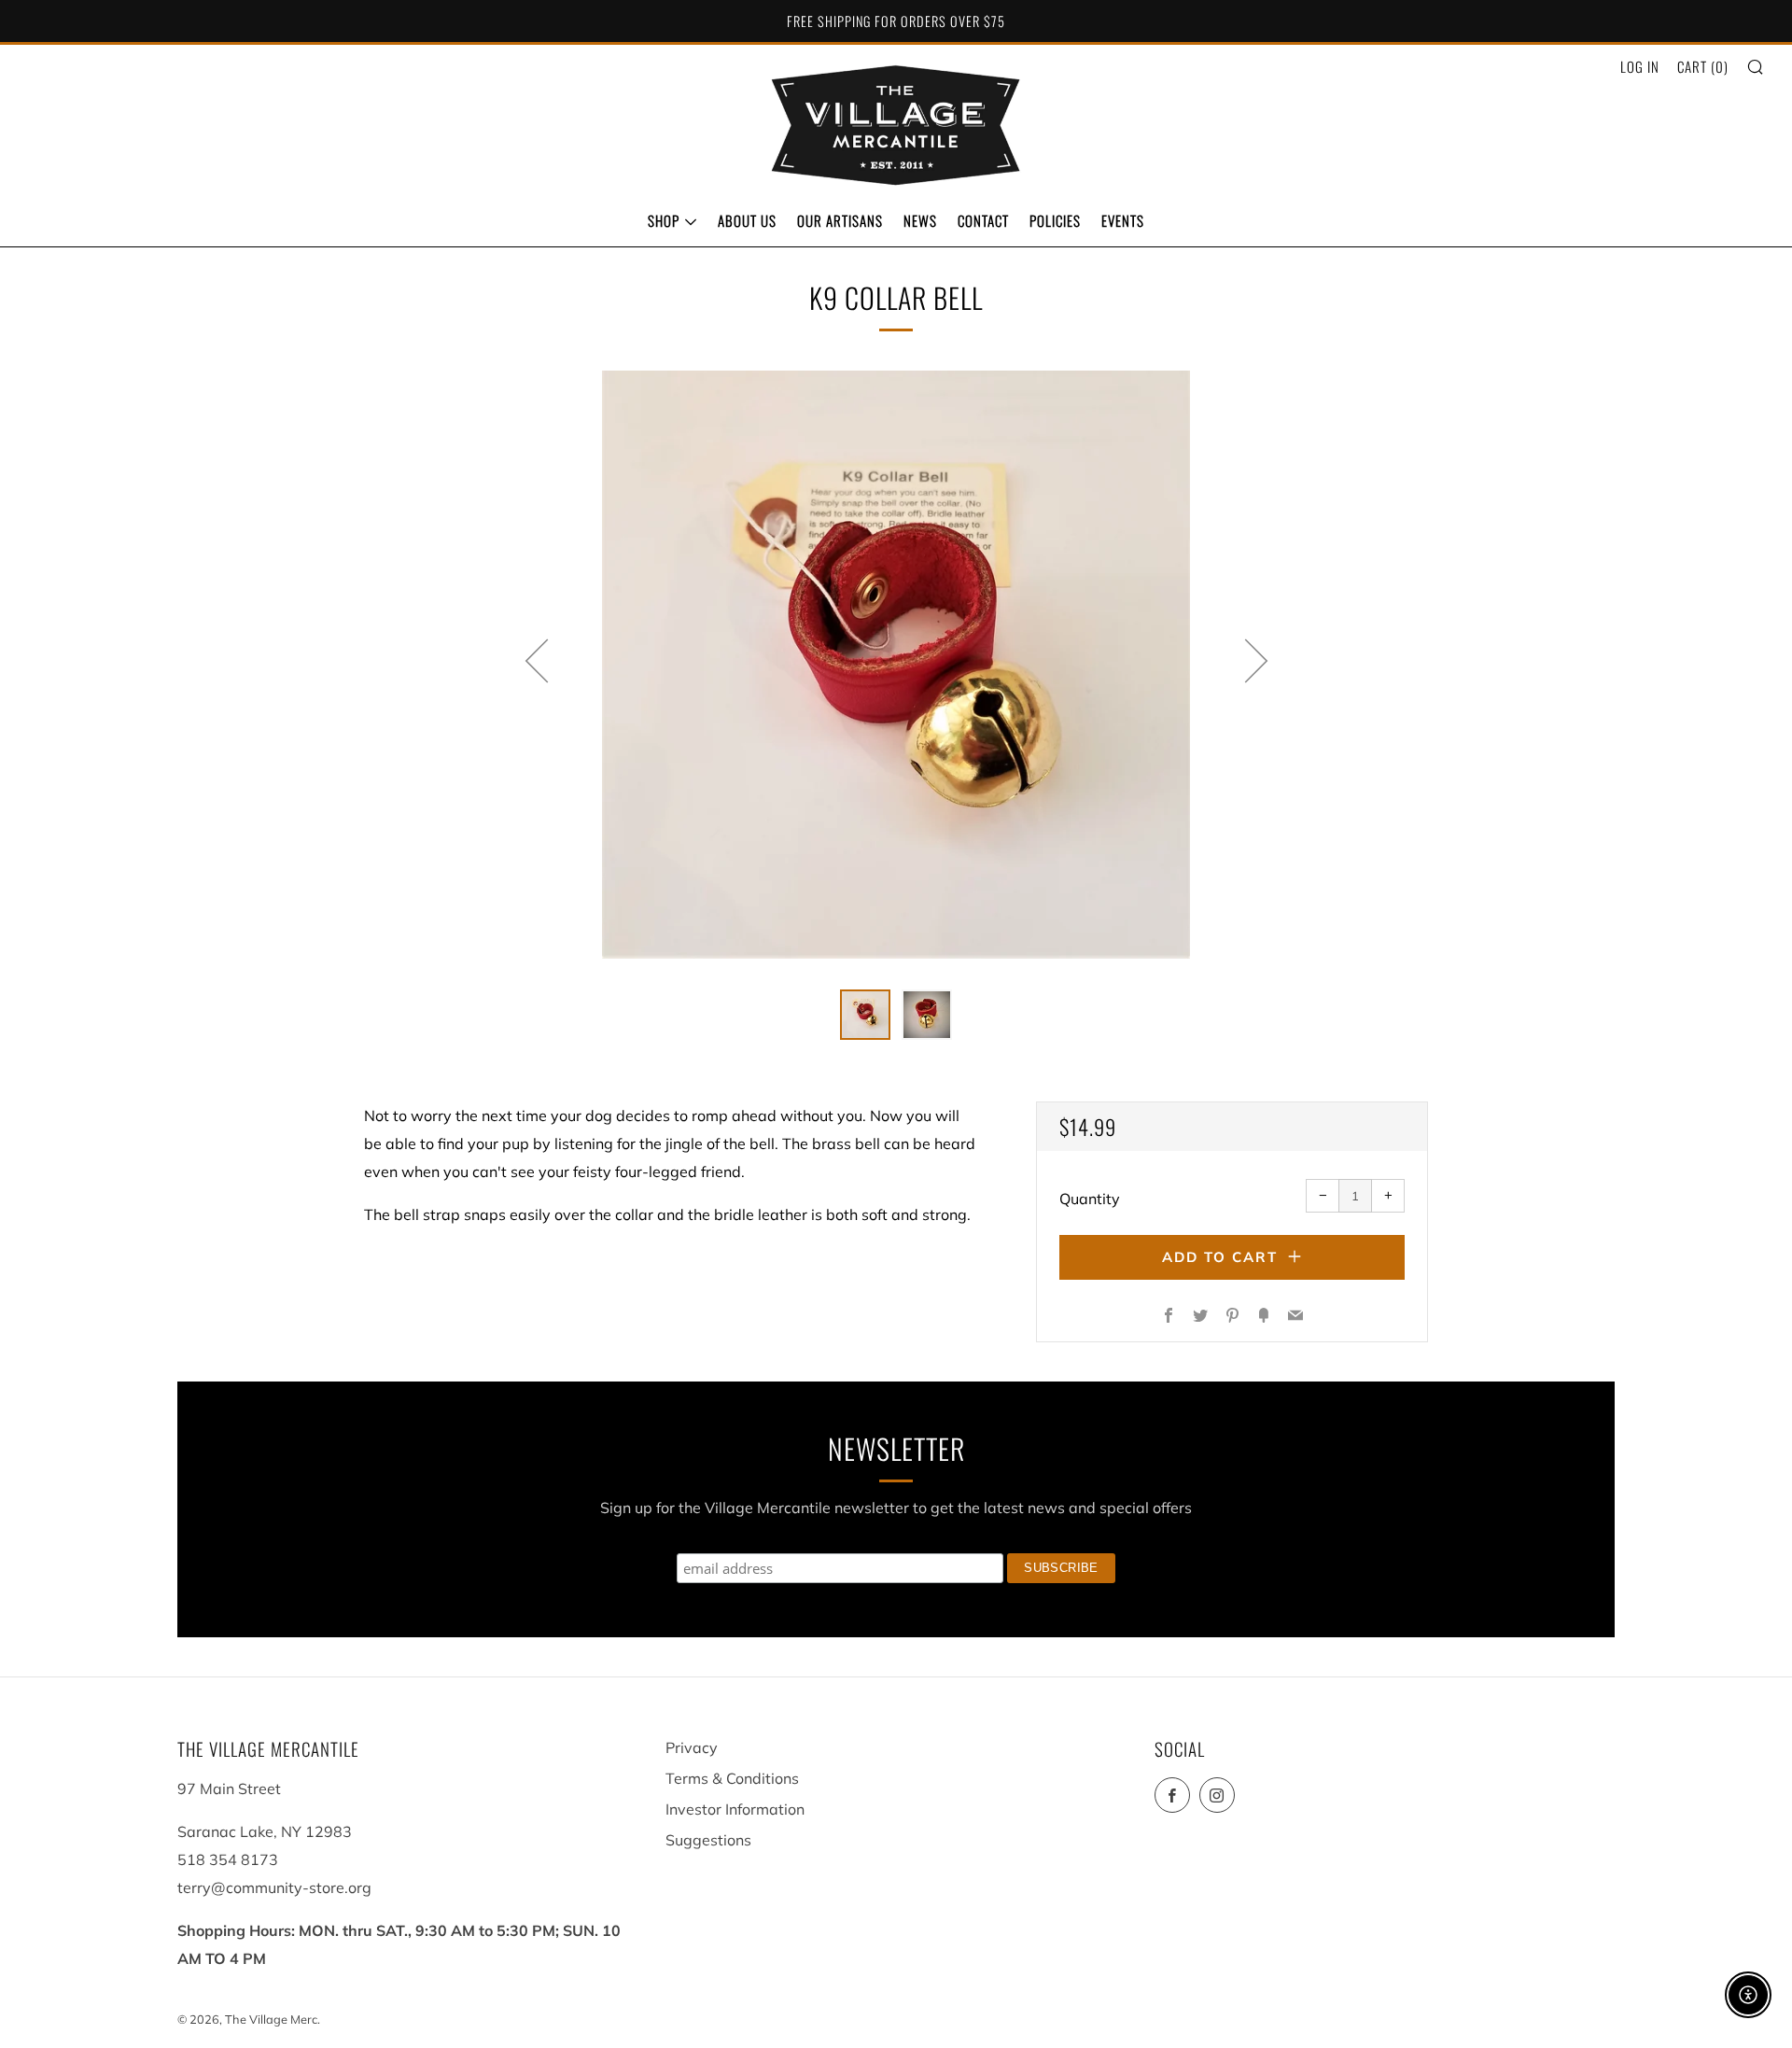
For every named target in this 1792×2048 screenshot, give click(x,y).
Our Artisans (840, 220)
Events (1123, 220)
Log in (1640, 66)
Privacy (692, 1747)
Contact (983, 220)
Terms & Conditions (732, 1778)
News (920, 220)
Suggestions (708, 1840)
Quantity (1090, 1199)
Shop (664, 220)
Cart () (1703, 66)
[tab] (865, 1015)
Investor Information (735, 1809)
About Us (747, 220)
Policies (1055, 220)
